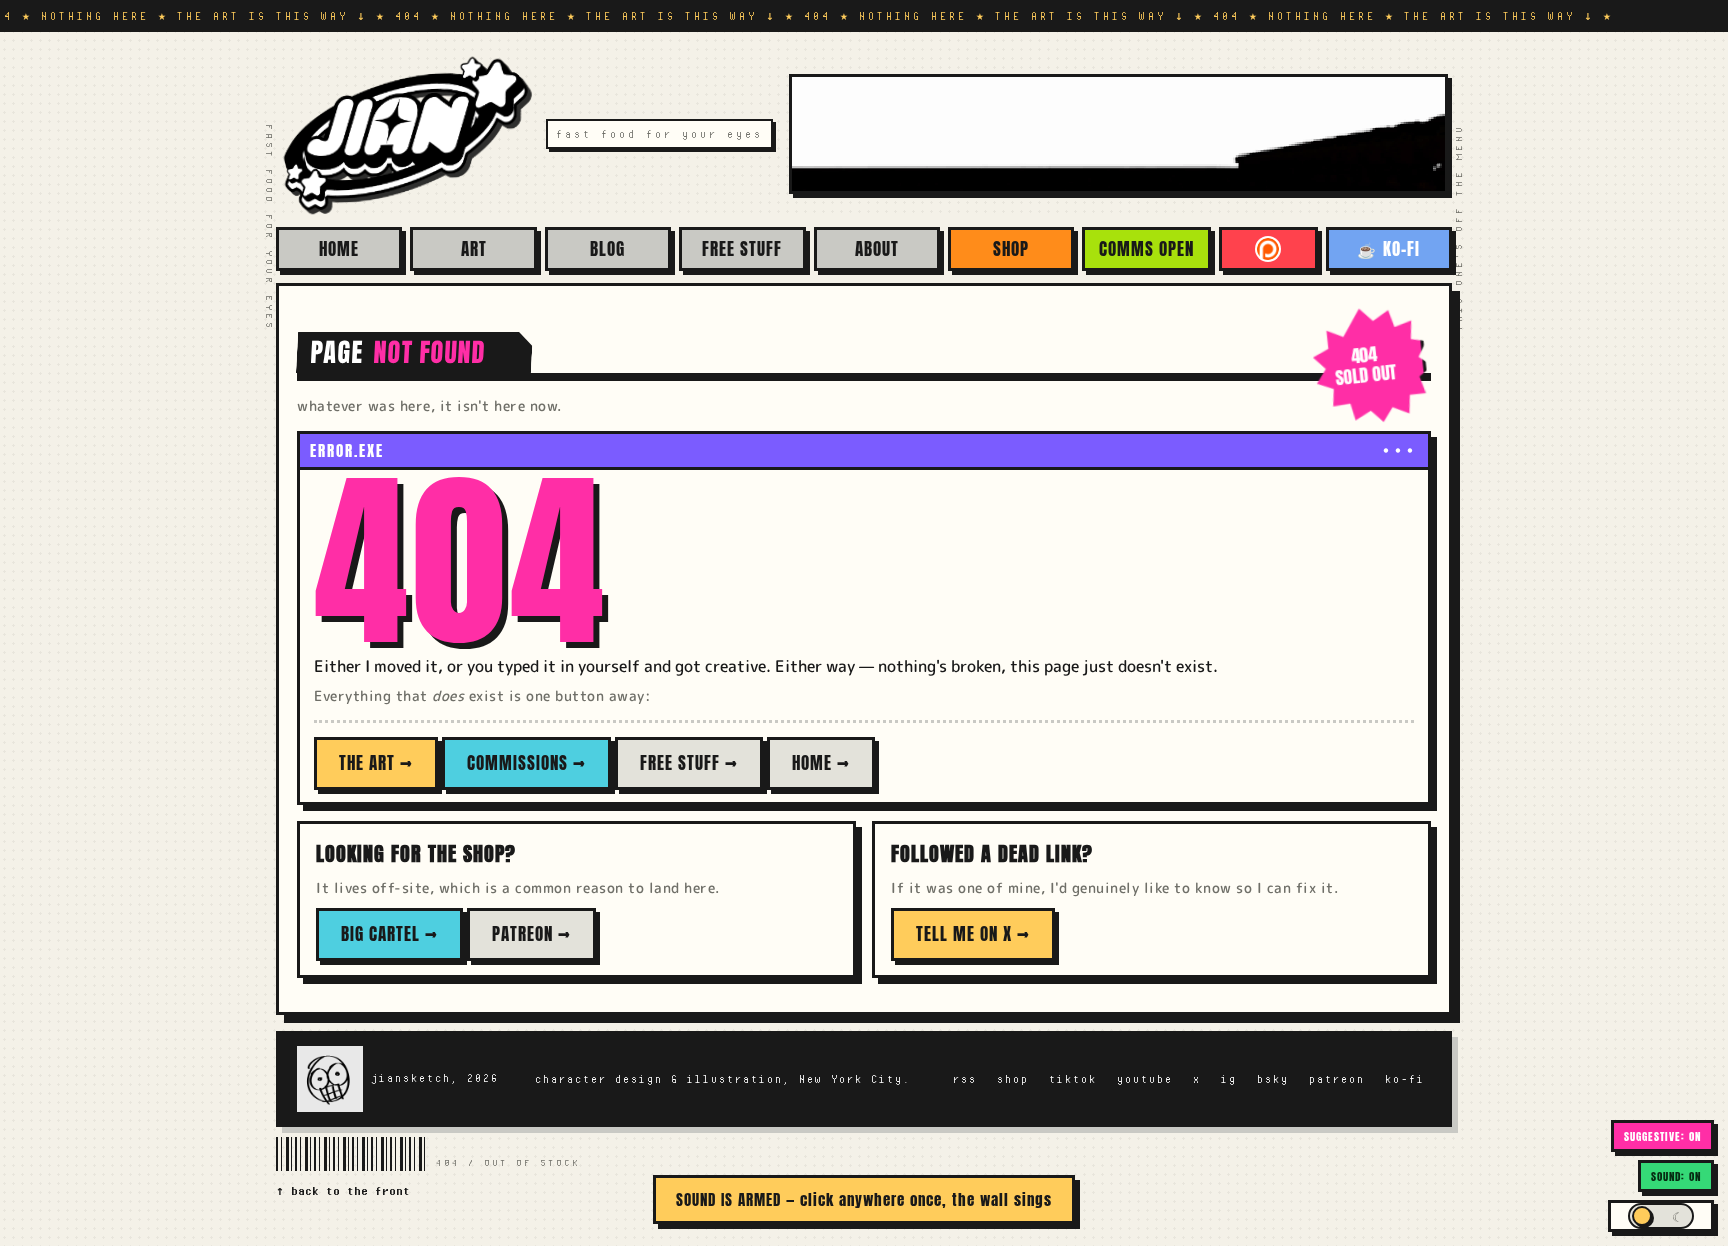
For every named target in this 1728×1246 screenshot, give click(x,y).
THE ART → (376, 763)
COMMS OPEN (1146, 249)
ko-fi (1405, 1078)
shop (1013, 1078)
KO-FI (1388, 249)
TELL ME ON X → (973, 934)
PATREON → (531, 934)
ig (1229, 1078)
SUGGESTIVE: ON (1662, 1136)
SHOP (1011, 249)
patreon (1337, 1078)
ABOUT (877, 249)
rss (965, 1078)
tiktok (1073, 1078)
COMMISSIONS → (526, 763)
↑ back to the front (343, 1190)
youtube (1145, 1078)
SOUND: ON (1676, 1176)
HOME (339, 249)
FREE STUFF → (689, 763)
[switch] (1661, 1216)
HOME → (821, 763)
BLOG (607, 249)
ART (474, 249)
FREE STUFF (742, 249)
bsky (1273, 1078)
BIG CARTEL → (389, 934)
